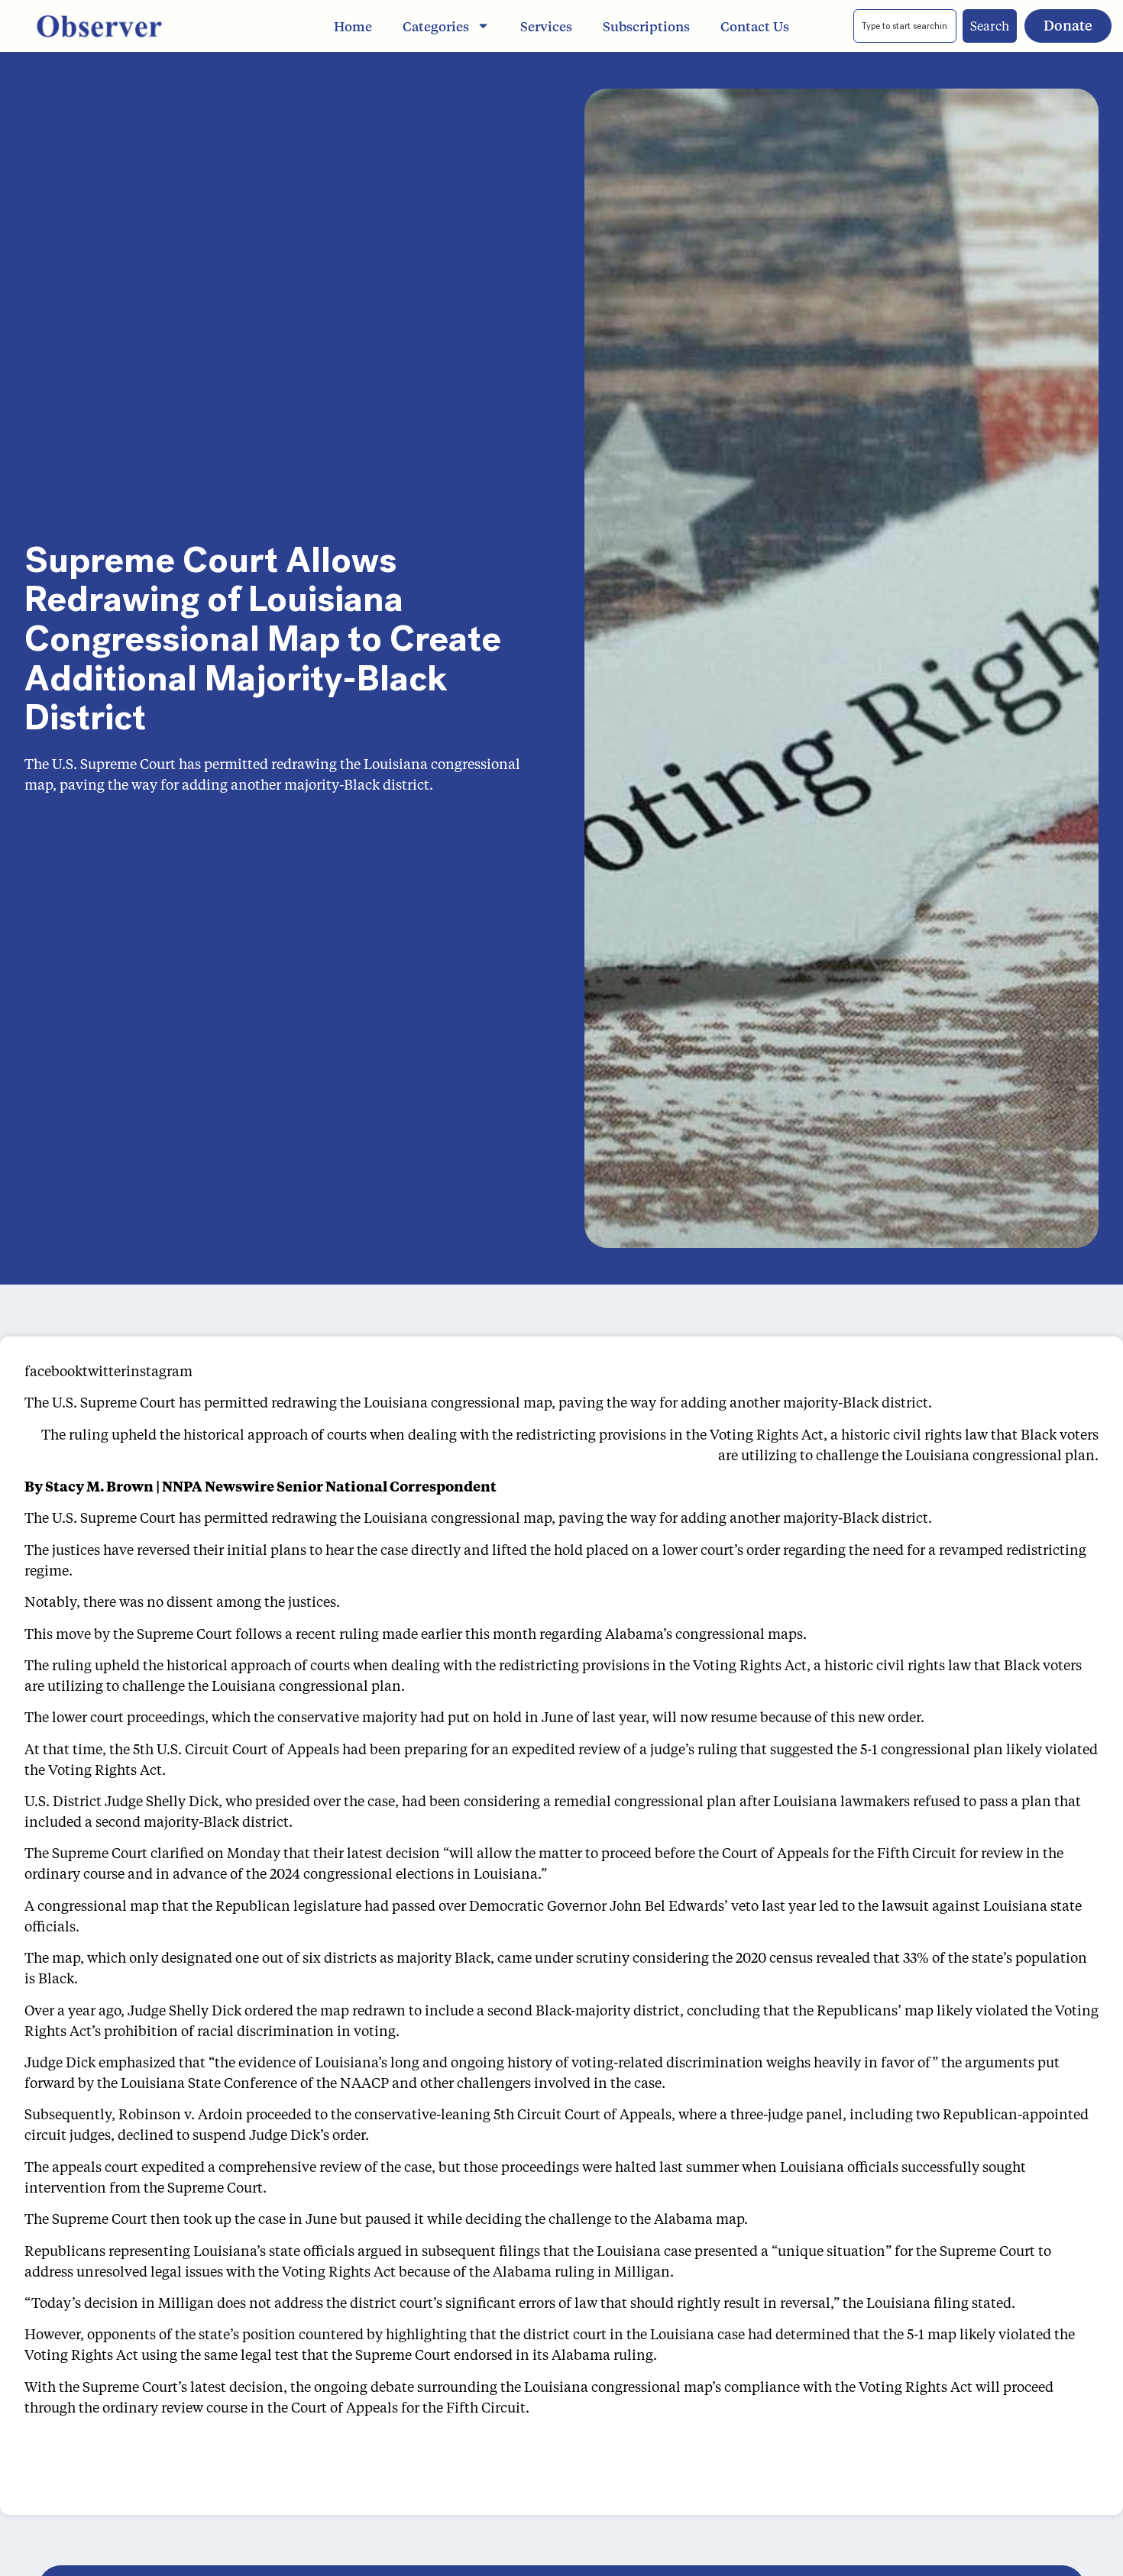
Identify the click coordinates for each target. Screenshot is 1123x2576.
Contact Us (755, 26)
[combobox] (905, 26)
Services (546, 26)
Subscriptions (646, 26)
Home (353, 26)
